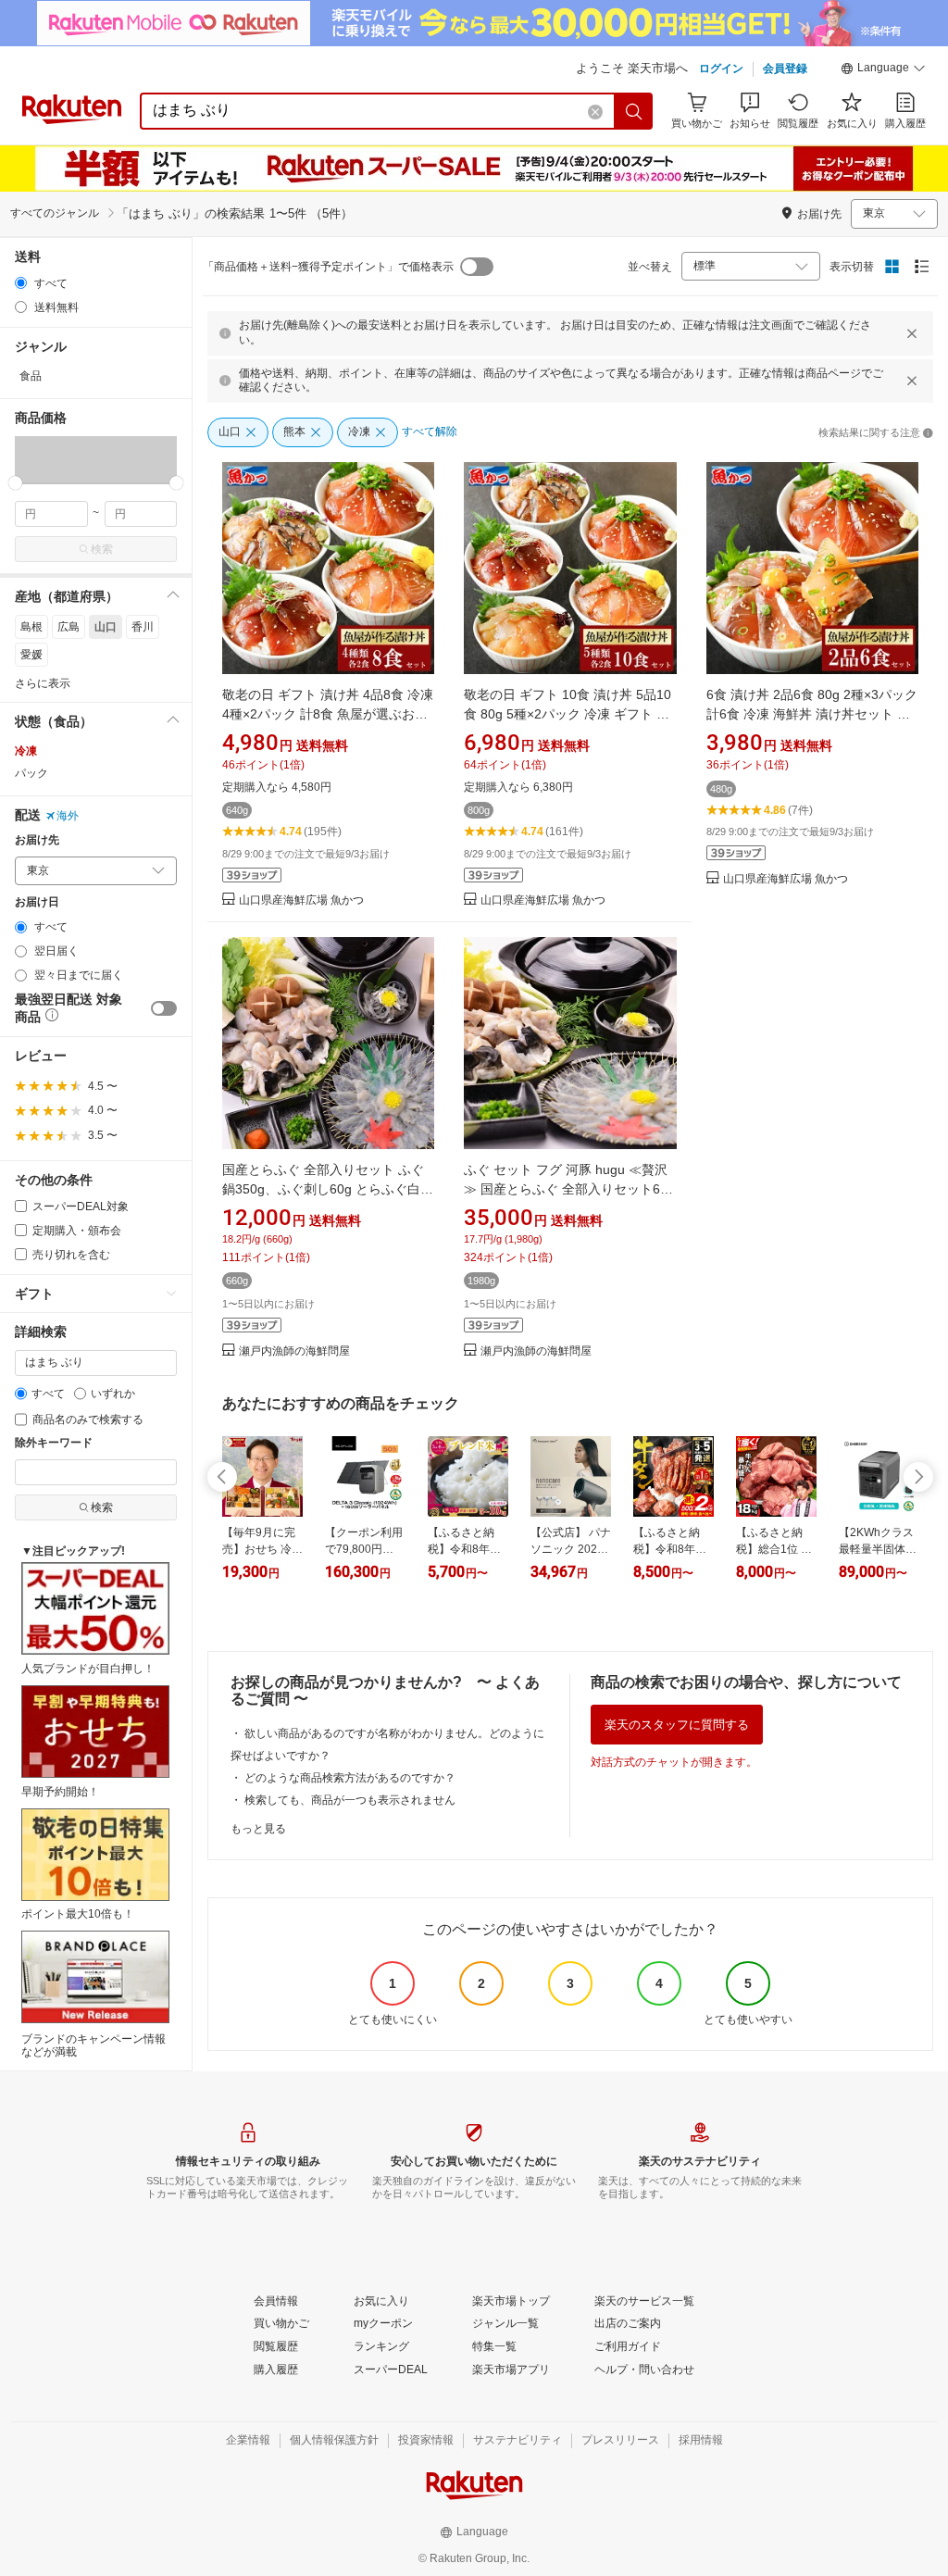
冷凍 (26, 751)
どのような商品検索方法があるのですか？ (350, 1778)
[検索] (634, 111)
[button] (883, 70)
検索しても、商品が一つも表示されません (350, 1800)
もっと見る (258, 1829)
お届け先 (37, 840)
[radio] (21, 283)
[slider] (15, 483)
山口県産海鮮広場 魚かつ (301, 900)
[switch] (164, 1008)
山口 (106, 627)
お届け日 (37, 902)
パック (31, 773)
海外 (68, 816)
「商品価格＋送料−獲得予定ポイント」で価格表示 (328, 267)
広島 (69, 627)
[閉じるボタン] (912, 333)
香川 (143, 627)
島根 (31, 627)
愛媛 (31, 655)
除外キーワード (54, 1443)
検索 (102, 549)
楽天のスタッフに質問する (677, 1725)
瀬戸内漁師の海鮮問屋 (294, 1351)
